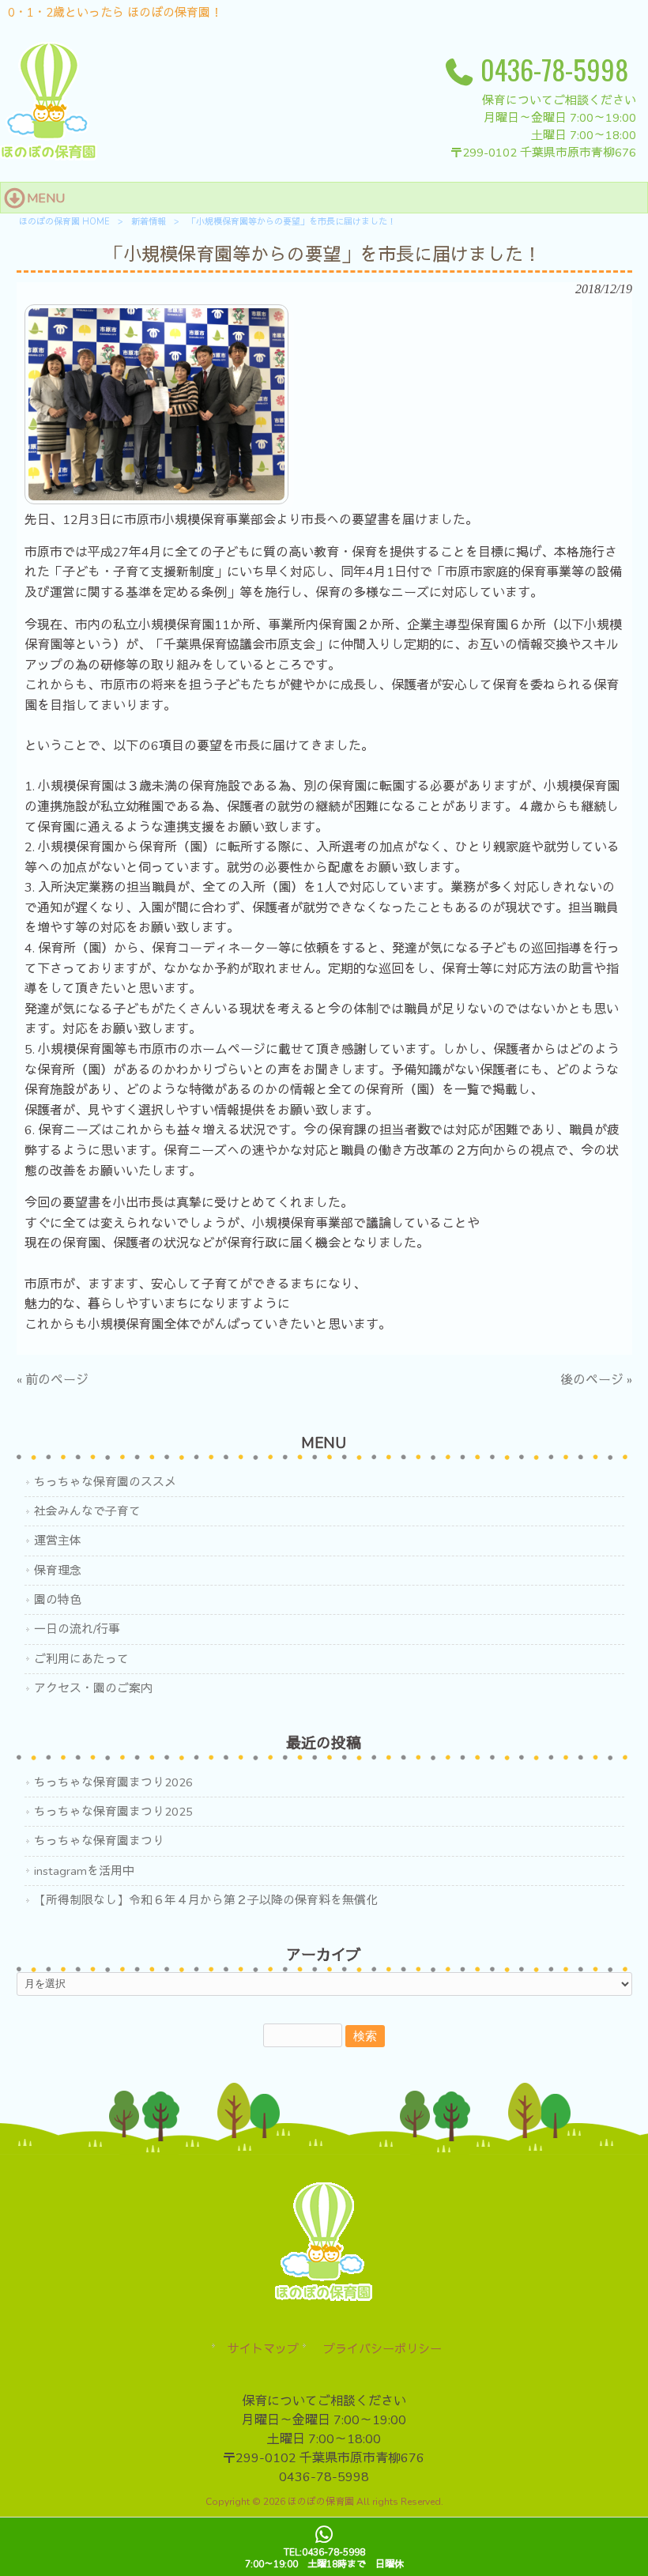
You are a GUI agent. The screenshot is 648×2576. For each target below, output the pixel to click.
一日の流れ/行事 (77, 1629)
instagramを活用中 (84, 1871)
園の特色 (58, 1600)
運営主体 (58, 1541)
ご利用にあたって (81, 1659)
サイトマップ (263, 2349)
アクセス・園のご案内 (93, 1688)
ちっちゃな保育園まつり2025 (113, 1812)
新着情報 (149, 222)
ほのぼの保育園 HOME (64, 222)
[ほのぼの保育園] (49, 157)
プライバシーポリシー (382, 2349)
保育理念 (58, 1571)
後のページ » (596, 1380)
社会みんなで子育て (87, 1511)
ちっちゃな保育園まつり (99, 1841)
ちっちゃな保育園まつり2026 (113, 1782)
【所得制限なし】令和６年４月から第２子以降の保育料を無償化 (206, 1900)
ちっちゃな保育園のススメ (105, 1482)
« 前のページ (53, 1380)
